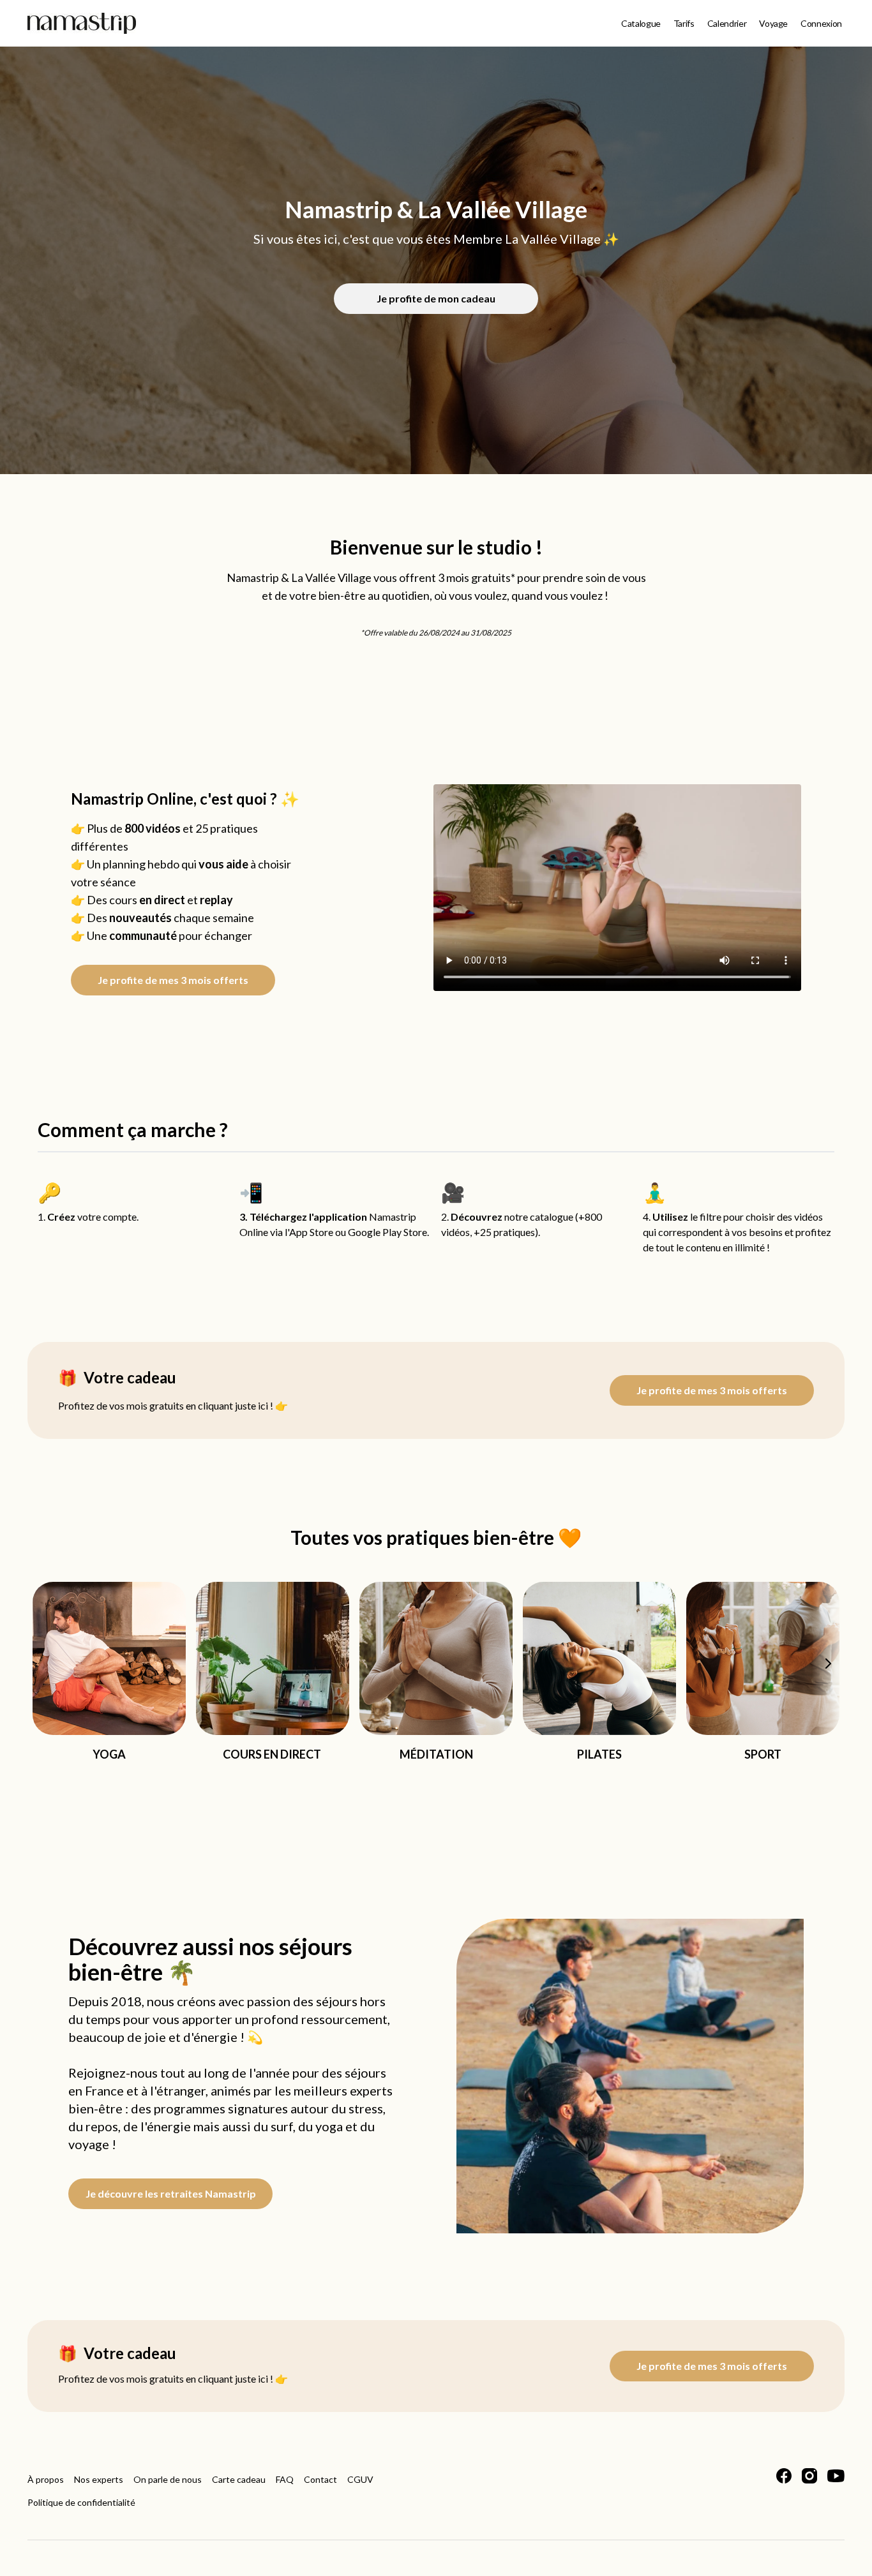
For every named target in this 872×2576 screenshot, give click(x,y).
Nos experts (99, 2479)
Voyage (773, 23)
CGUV (360, 2479)
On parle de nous (168, 2479)
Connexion (821, 23)
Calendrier (727, 23)
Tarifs (684, 23)
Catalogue (641, 23)
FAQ (285, 2479)
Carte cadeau (239, 2479)
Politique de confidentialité (81, 2502)
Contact (320, 2479)
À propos (46, 2479)
